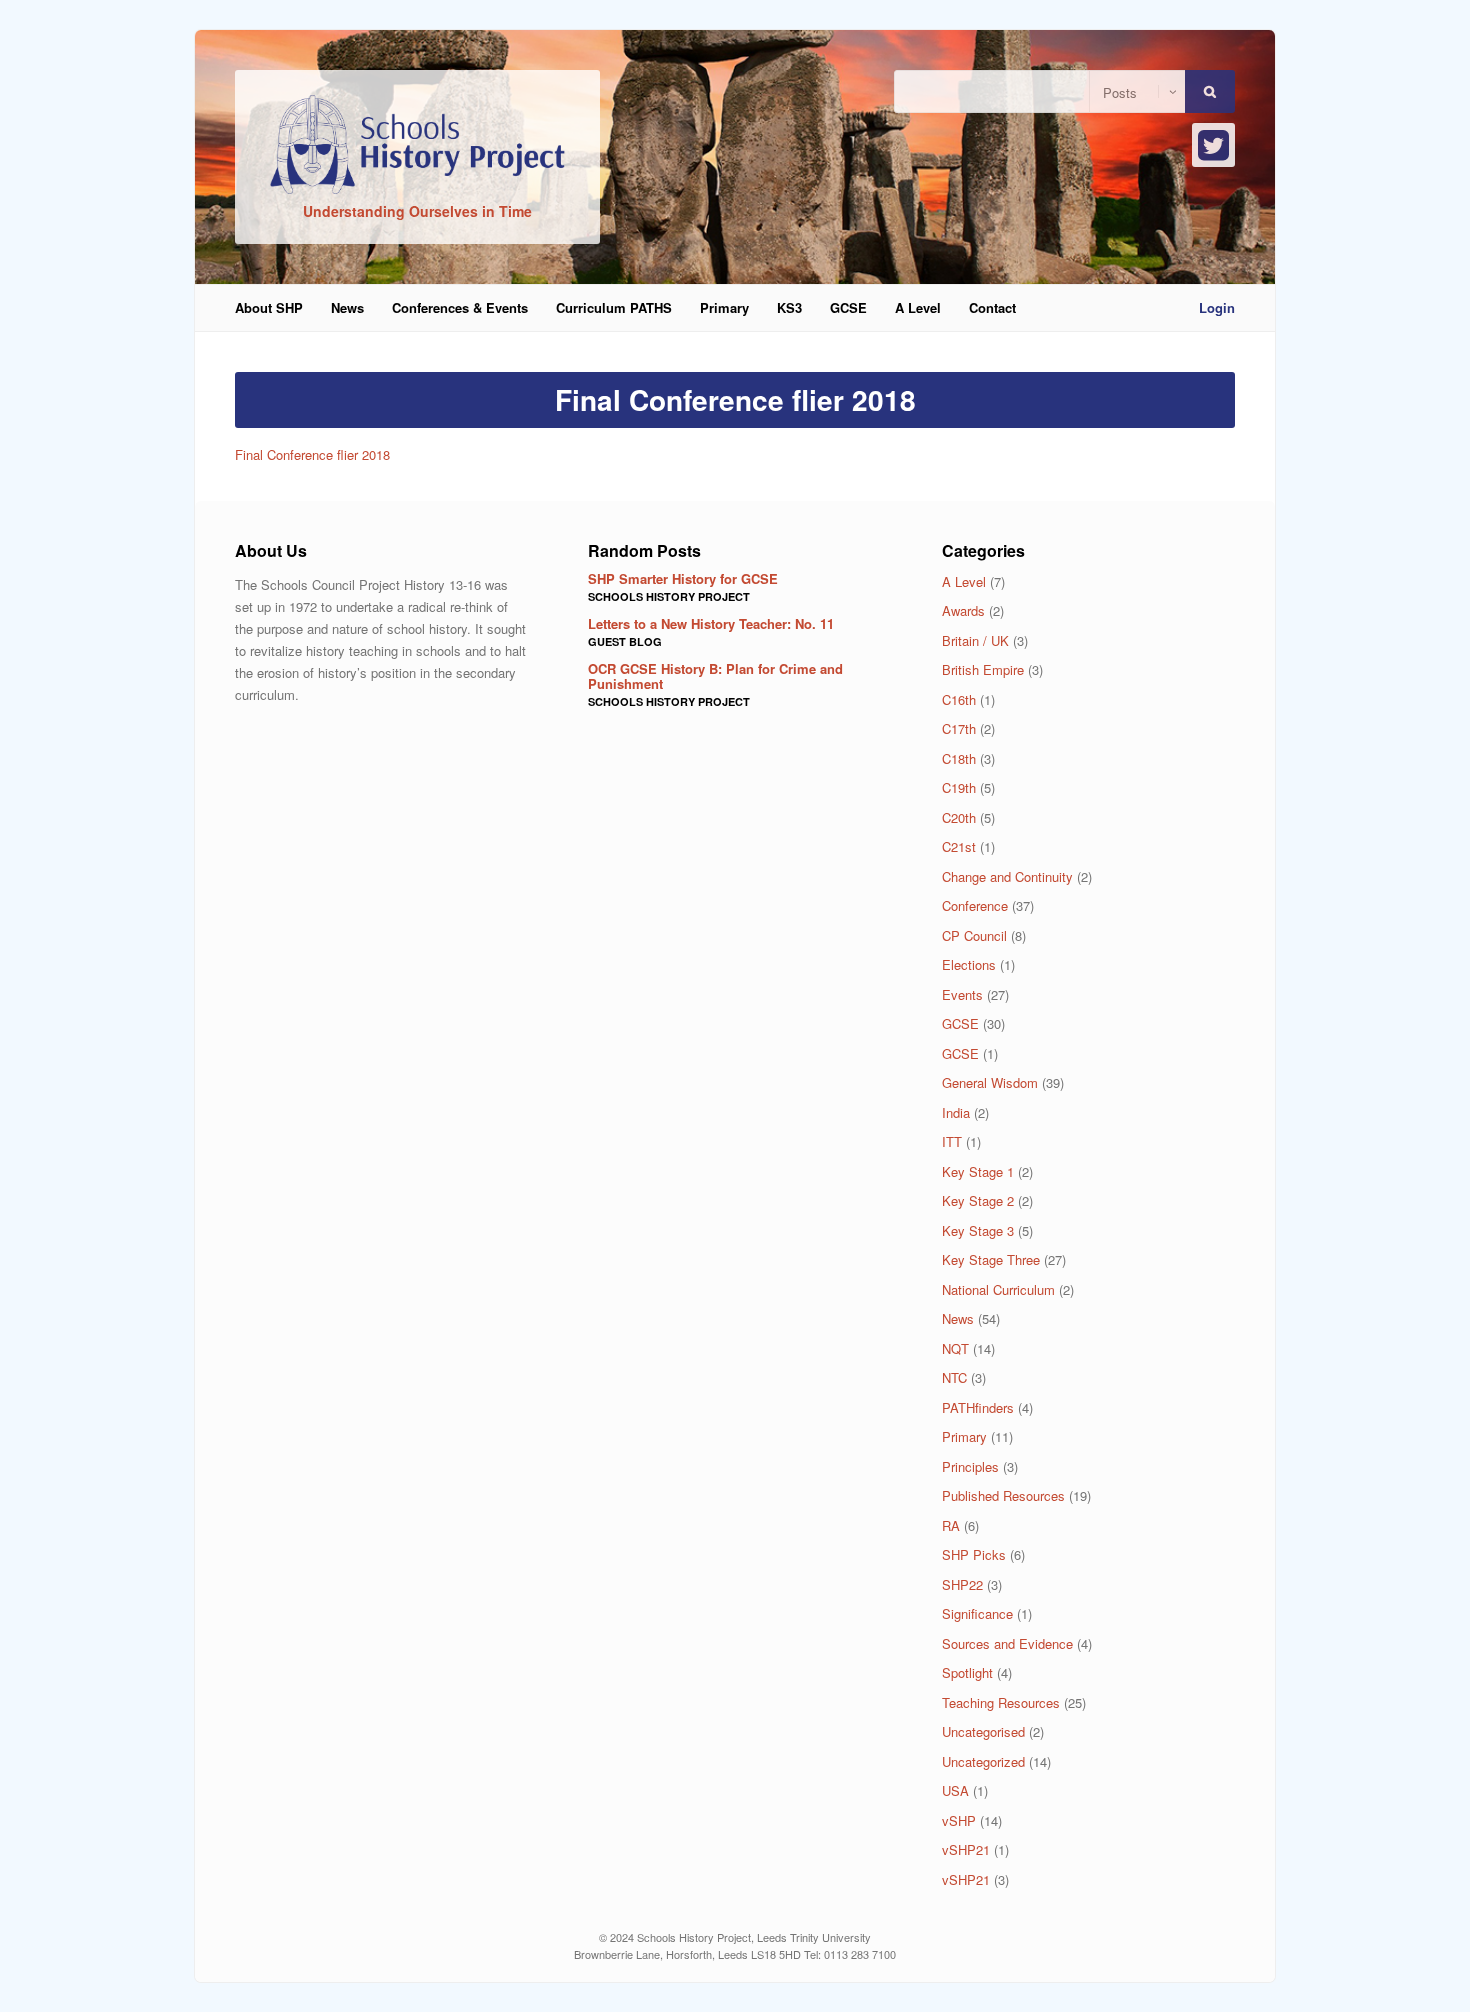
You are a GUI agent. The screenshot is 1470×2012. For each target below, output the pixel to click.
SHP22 (962, 1584)
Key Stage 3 (978, 1230)
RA (951, 1525)
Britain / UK (975, 640)
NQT (955, 1348)
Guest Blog (625, 641)
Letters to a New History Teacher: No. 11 (711, 623)
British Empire (983, 669)
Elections (969, 964)
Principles (970, 1466)
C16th (959, 699)
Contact (992, 307)
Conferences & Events (460, 307)
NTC (954, 1377)
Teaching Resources (1001, 1702)
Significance (977, 1613)
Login (1217, 307)
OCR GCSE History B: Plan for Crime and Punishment (715, 675)
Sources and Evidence (1007, 1643)
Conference (975, 905)
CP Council (974, 935)
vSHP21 (966, 1849)
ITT (952, 1141)
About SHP (269, 307)
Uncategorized (983, 1761)
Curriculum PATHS (614, 307)
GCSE (848, 307)
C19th (959, 787)
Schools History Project (669, 596)
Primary (724, 307)
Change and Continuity (1007, 876)
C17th (959, 728)
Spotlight (967, 1672)
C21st (959, 846)
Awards (963, 610)
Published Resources (1003, 1495)
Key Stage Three (991, 1259)
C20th (959, 817)
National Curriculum (998, 1289)
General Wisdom (990, 1082)
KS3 (789, 307)
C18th (959, 758)
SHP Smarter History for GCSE (683, 578)
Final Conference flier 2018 (312, 454)
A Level (918, 307)
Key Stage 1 (978, 1171)
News (347, 307)
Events (962, 994)
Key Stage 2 (978, 1200)
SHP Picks (974, 1554)
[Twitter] (1213, 145)
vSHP (959, 1820)
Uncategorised (983, 1731)
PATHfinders (978, 1407)
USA (955, 1790)
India (956, 1112)
